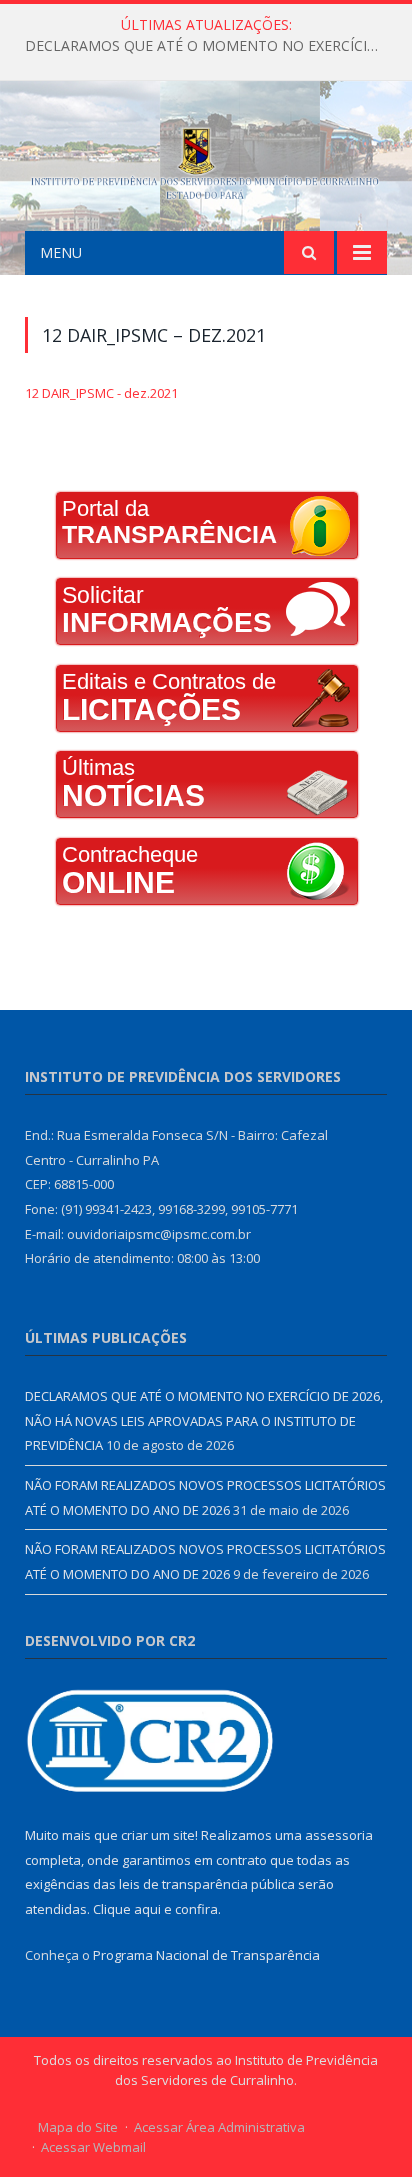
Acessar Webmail (93, 2147)
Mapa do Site (78, 2127)
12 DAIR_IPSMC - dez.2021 (101, 393)
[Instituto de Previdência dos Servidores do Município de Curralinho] (206, 158)
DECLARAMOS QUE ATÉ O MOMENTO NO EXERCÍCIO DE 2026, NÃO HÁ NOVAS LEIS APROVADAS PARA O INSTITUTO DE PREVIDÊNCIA (211, 46)
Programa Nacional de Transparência (206, 1955)
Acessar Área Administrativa (219, 2127)
